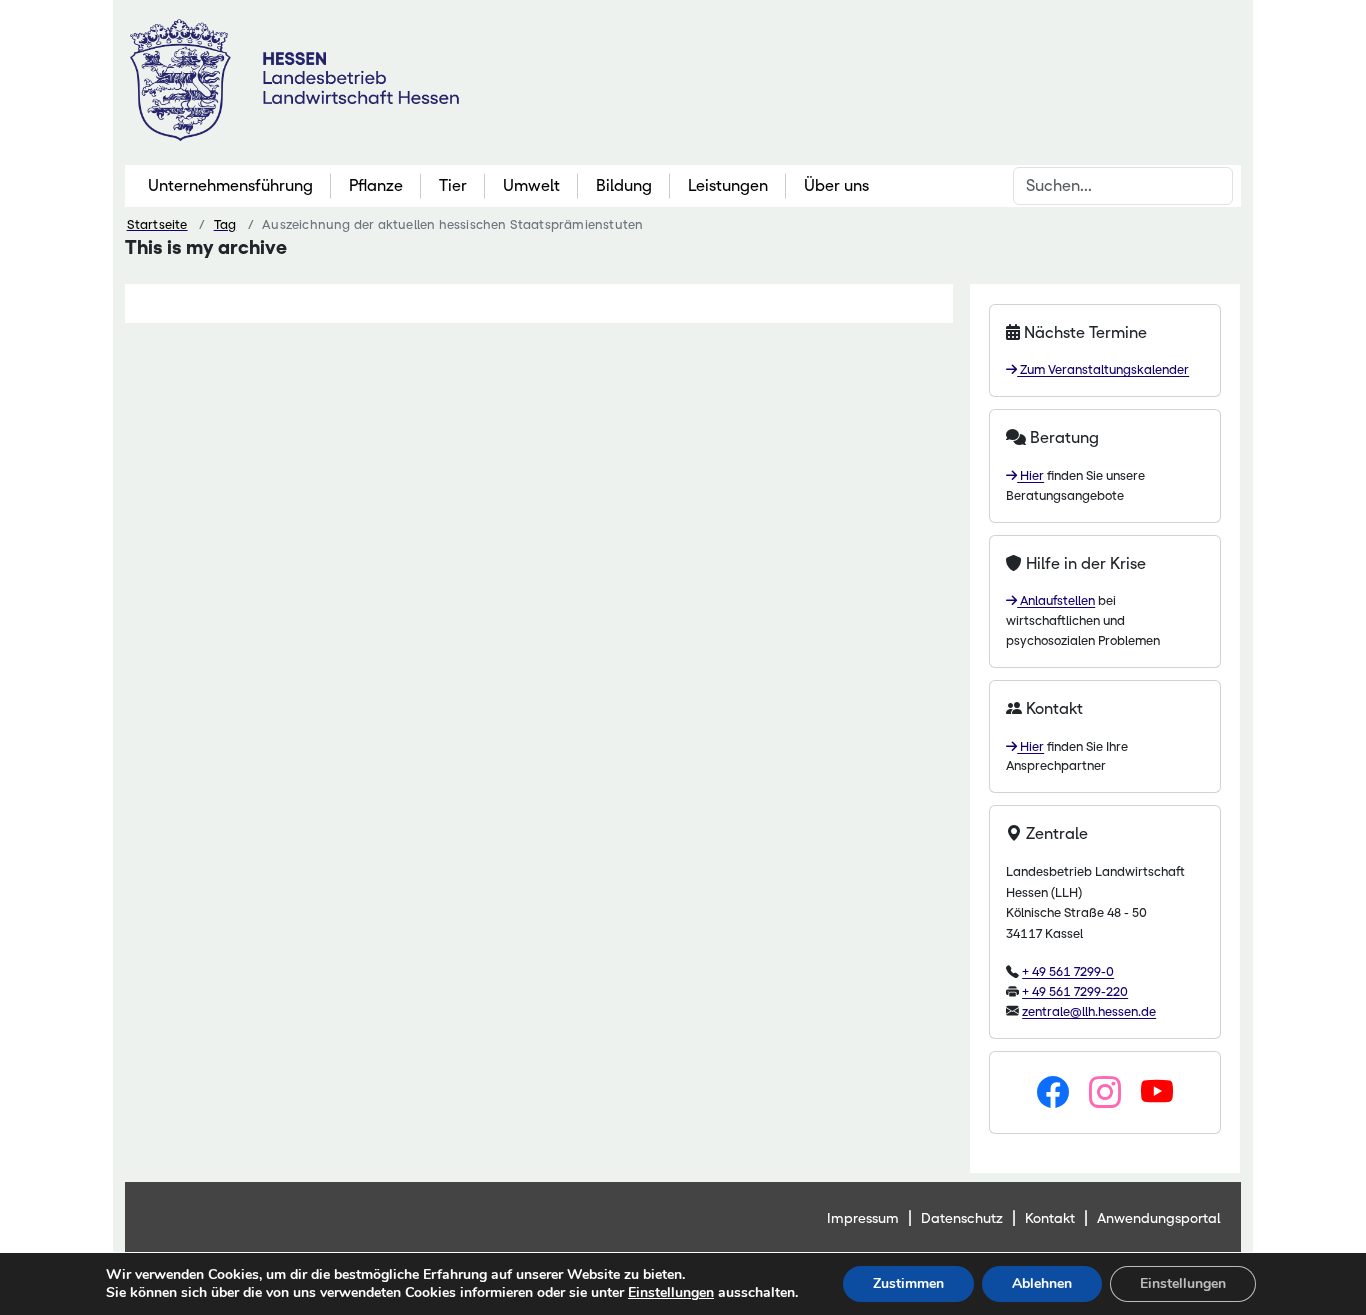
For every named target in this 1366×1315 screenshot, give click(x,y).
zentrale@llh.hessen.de (1089, 1011)
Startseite (157, 224)
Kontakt (1050, 1218)
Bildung (624, 185)
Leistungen (728, 185)
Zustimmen (908, 1283)
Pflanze (376, 185)
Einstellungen (671, 1293)
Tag (225, 224)
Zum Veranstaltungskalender (1103, 369)
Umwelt (531, 185)
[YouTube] (1157, 1093)
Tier (453, 185)
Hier (1030, 475)
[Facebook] (1053, 1093)
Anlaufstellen (1056, 600)
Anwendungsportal (1159, 1218)
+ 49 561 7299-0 (1068, 971)
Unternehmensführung (230, 185)
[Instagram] (1105, 1093)
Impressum (863, 1218)
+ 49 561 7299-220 (1075, 991)
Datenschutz (962, 1218)
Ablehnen (1042, 1283)
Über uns (836, 185)
